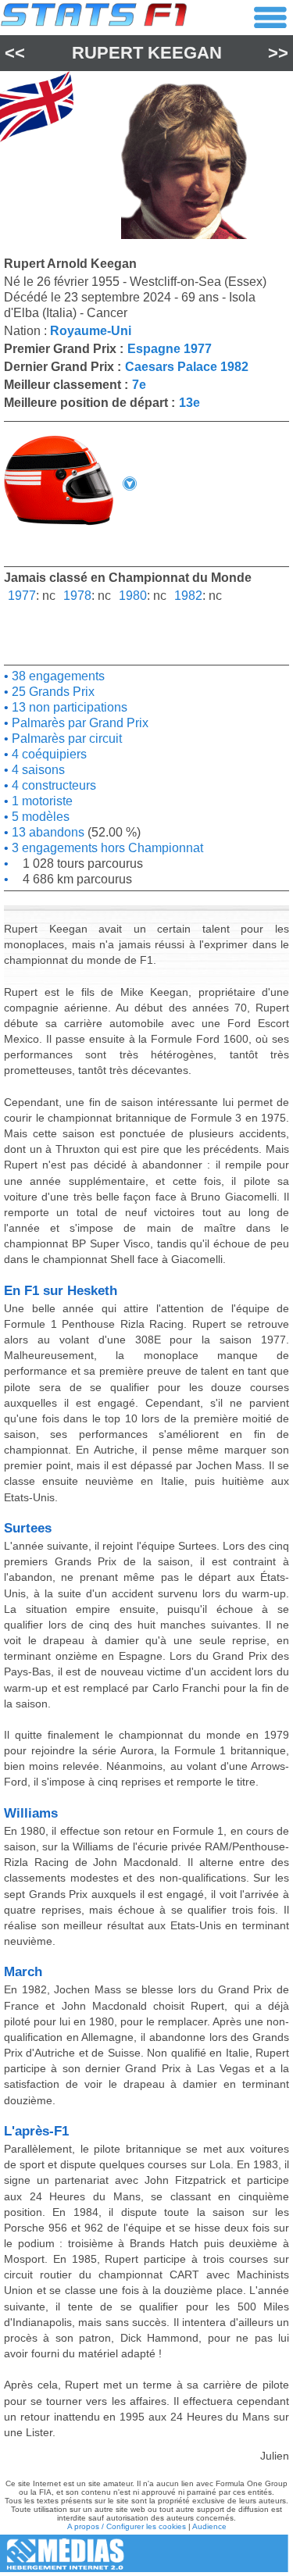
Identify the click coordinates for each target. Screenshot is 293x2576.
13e (189, 403)
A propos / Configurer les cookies (127, 2526)
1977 (22, 596)
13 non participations (68, 707)
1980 (133, 596)
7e (139, 385)
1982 (188, 596)
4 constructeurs (52, 785)
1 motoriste (41, 801)
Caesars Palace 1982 (187, 367)
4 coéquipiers (48, 754)
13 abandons (46, 832)
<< (15, 53)
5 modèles (39, 817)
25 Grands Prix (52, 692)
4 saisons (37, 770)
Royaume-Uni (91, 331)
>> (278, 53)
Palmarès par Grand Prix (79, 723)
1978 (77, 596)
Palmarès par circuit (65, 739)
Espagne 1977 (170, 349)
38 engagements (57, 676)
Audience (209, 2526)
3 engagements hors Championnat (106, 848)
